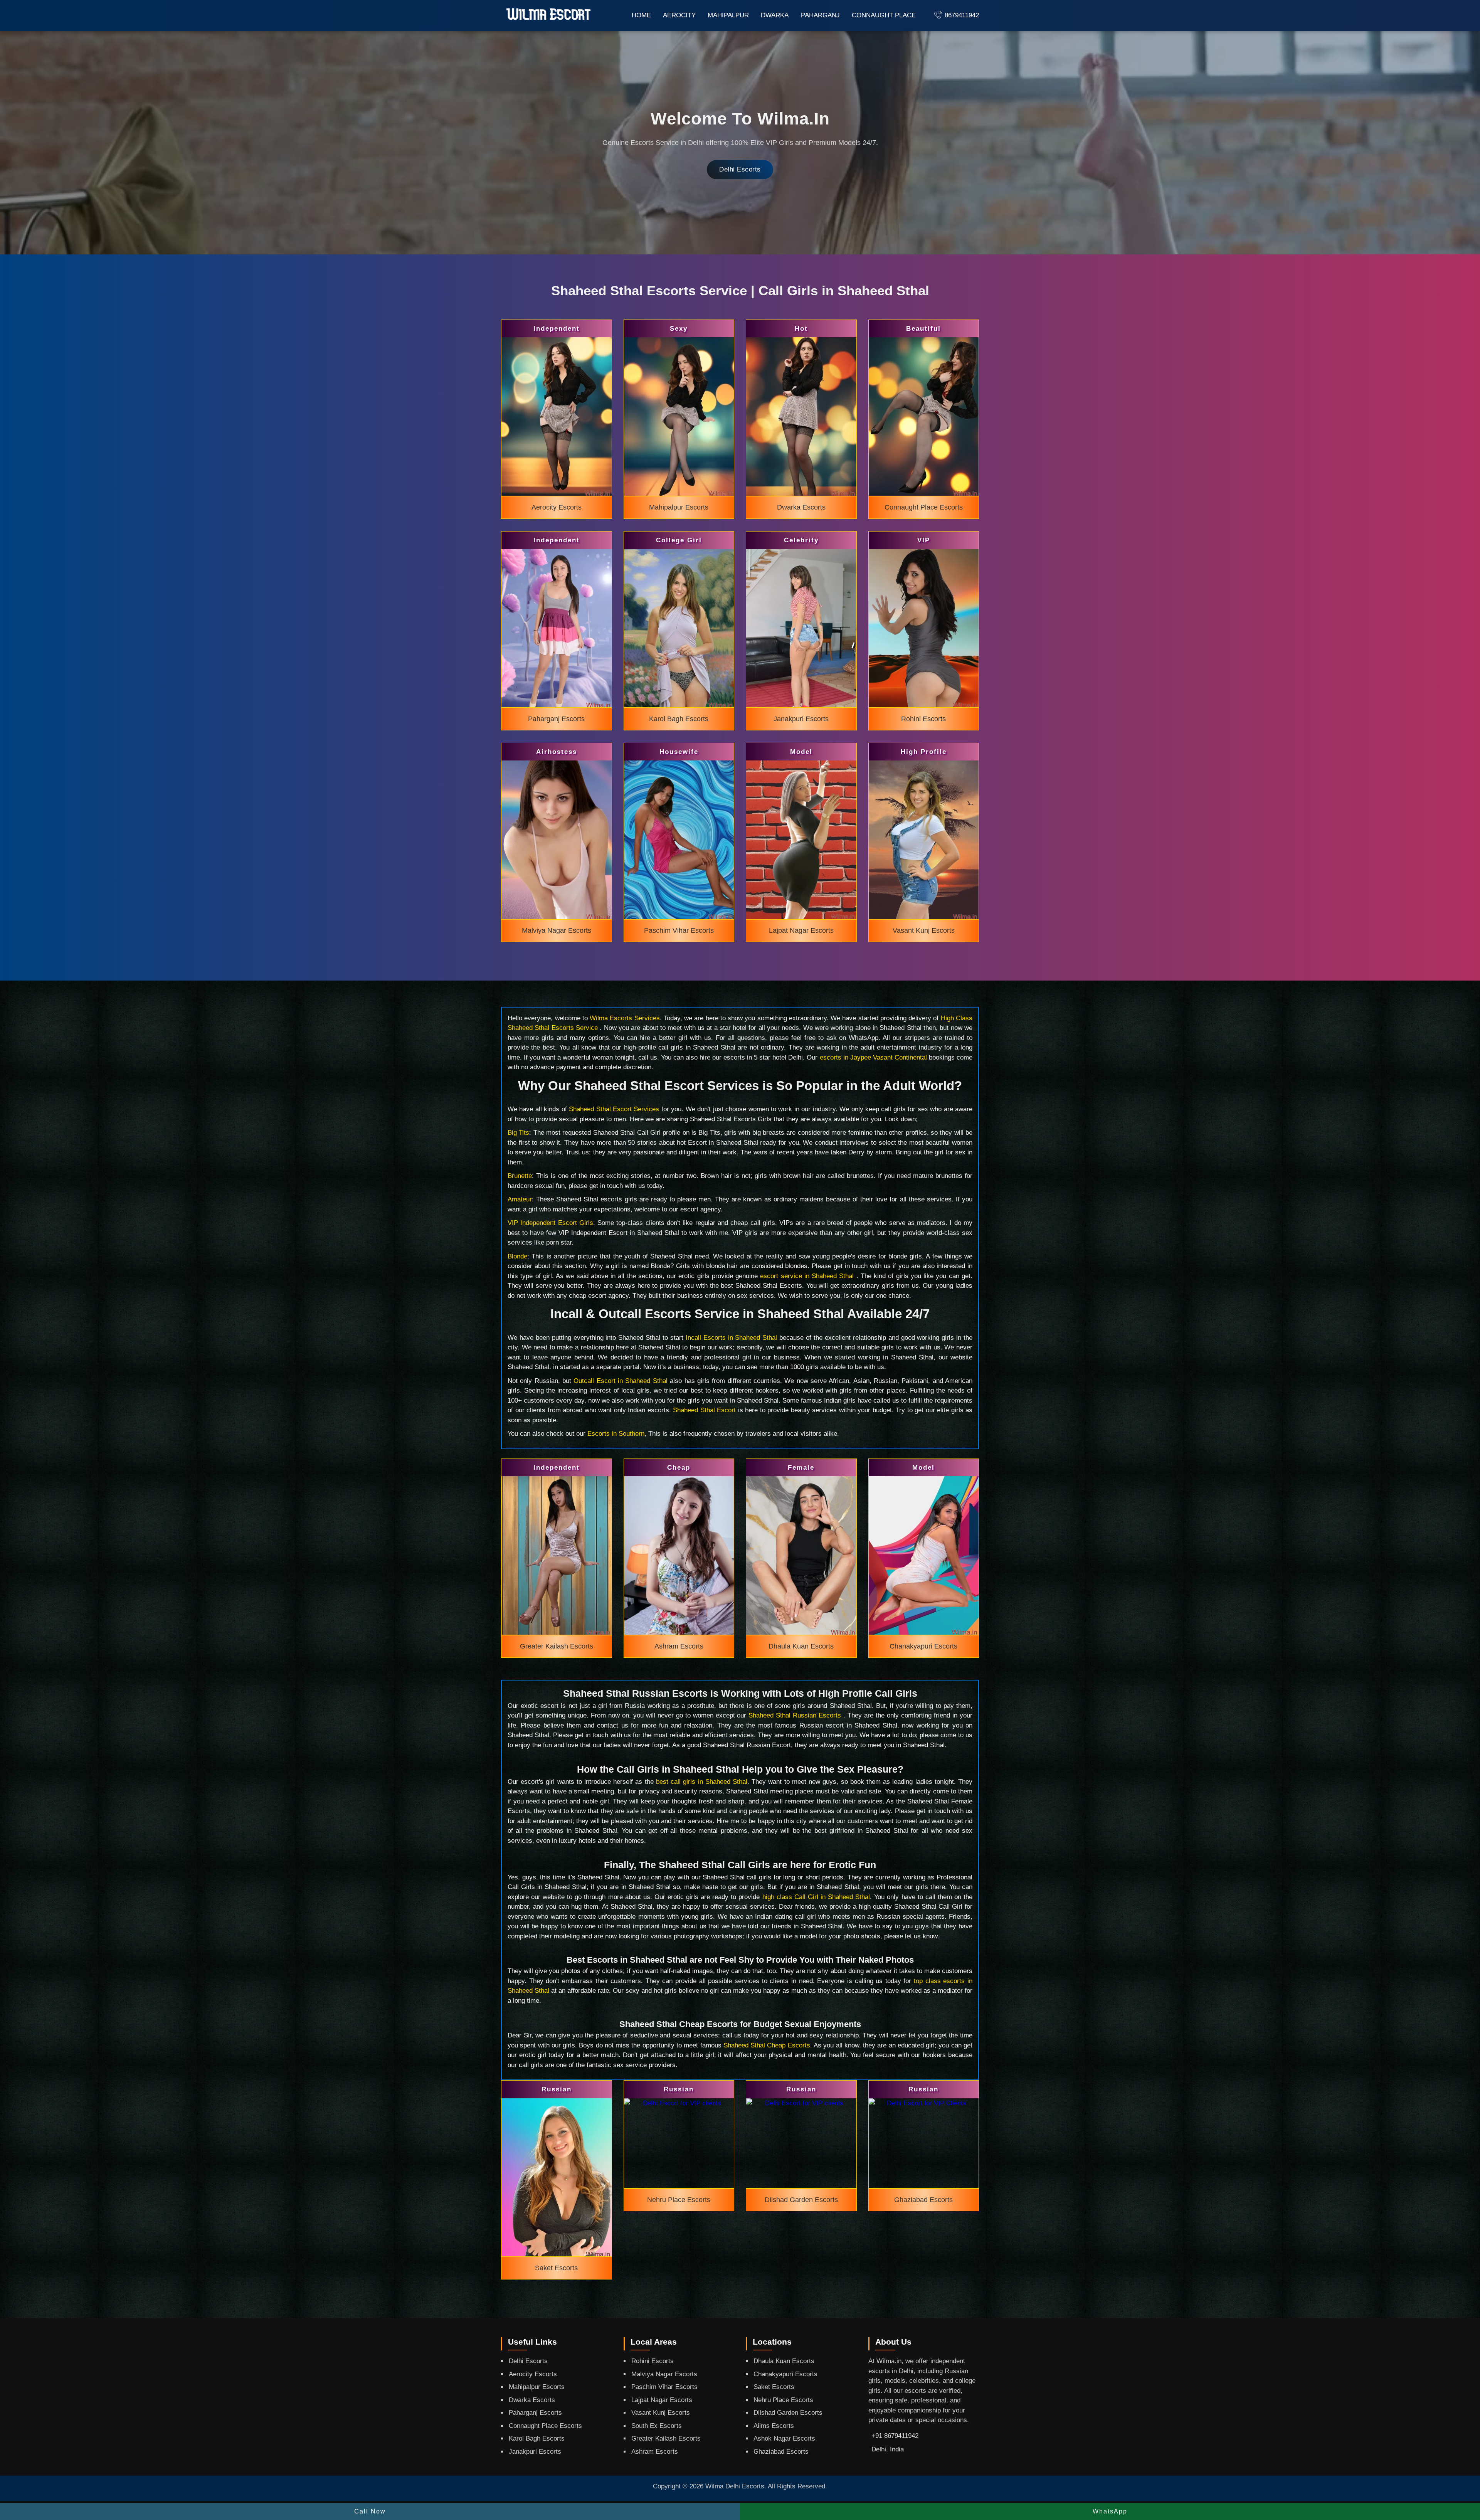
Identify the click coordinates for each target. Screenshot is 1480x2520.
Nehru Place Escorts (783, 2400)
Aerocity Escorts (533, 2374)
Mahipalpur (728, 15)
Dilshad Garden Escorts (788, 2413)
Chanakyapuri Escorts (785, 2374)
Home (641, 15)
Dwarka (775, 15)
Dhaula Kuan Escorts (784, 2361)
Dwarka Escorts (532, 2400)
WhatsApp (1110, 2511)
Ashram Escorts (655, 2452)
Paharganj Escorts (535, 2413)
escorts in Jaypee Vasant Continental (873, 1057)
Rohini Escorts (653, 2361)
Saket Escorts (774, 2387)
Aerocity (679, 15)
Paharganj (820, 15)
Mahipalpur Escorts (537, 2387)
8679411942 (962, 15)
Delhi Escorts (740, 169)
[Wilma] (549, 15)
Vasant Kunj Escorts (661, 2413)
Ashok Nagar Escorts (784, 2438)
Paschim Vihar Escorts (664, 2387)
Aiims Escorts (774, 2426)
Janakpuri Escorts (535, 2452)
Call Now (370, 2511)
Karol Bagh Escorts (537, 2438)
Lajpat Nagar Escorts (662, 2400)
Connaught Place (884, 15)
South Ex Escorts (657, 2426)
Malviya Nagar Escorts (664, 2374)
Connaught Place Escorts (545, 2426)
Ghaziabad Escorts (781, 2452)
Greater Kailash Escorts (666, 2438)
